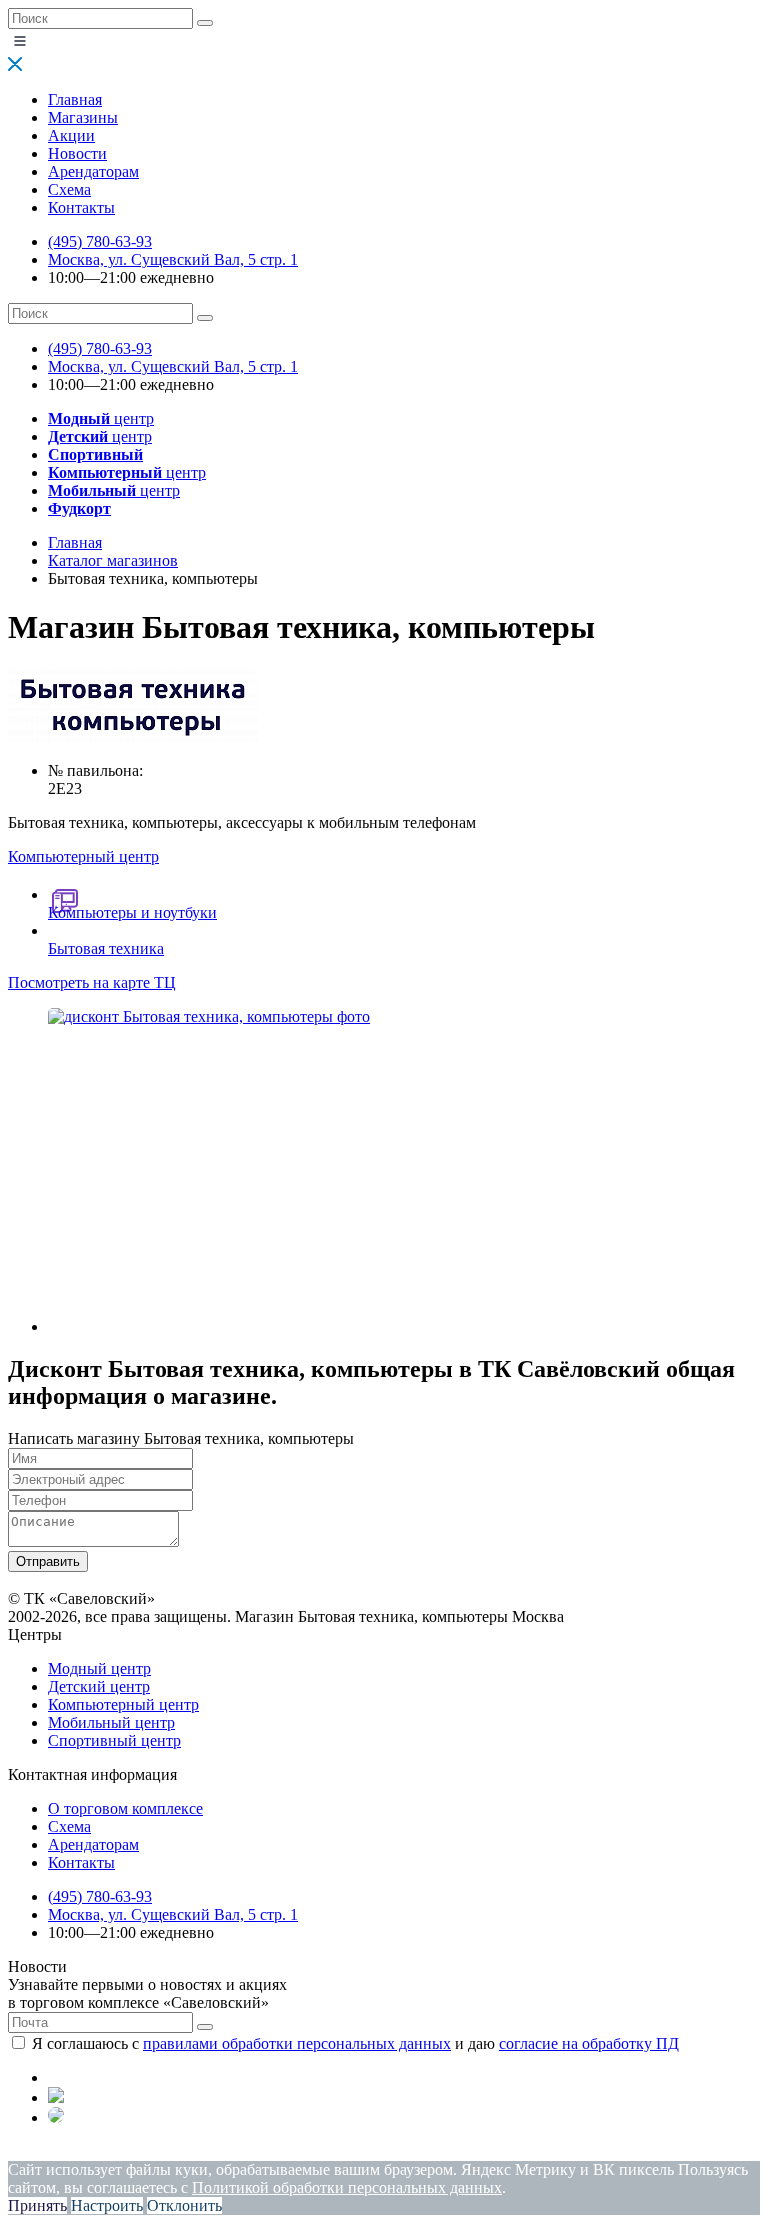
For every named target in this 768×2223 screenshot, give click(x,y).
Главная (75, 99)
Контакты (81, 207)
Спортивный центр (114, 1740)
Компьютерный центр (123, 1704)
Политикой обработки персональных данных (347, 2187)
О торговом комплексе (125, 1808)
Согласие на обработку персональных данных (415, 2151)
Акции (71, 135)
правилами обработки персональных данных (297, 2043)
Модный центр (99, 1668)
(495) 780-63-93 (100, 241)
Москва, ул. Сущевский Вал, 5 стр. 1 (173, 259)
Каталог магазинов (113, 560)
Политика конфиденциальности (117, 2151)
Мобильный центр (111, 1722)
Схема (69, 189)
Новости (77, 153)
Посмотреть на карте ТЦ (92, 982)
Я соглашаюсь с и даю (355, 2043)
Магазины (83, 117)
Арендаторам (93, 171)
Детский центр (99, 1686)
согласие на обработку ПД (589, 2043)
